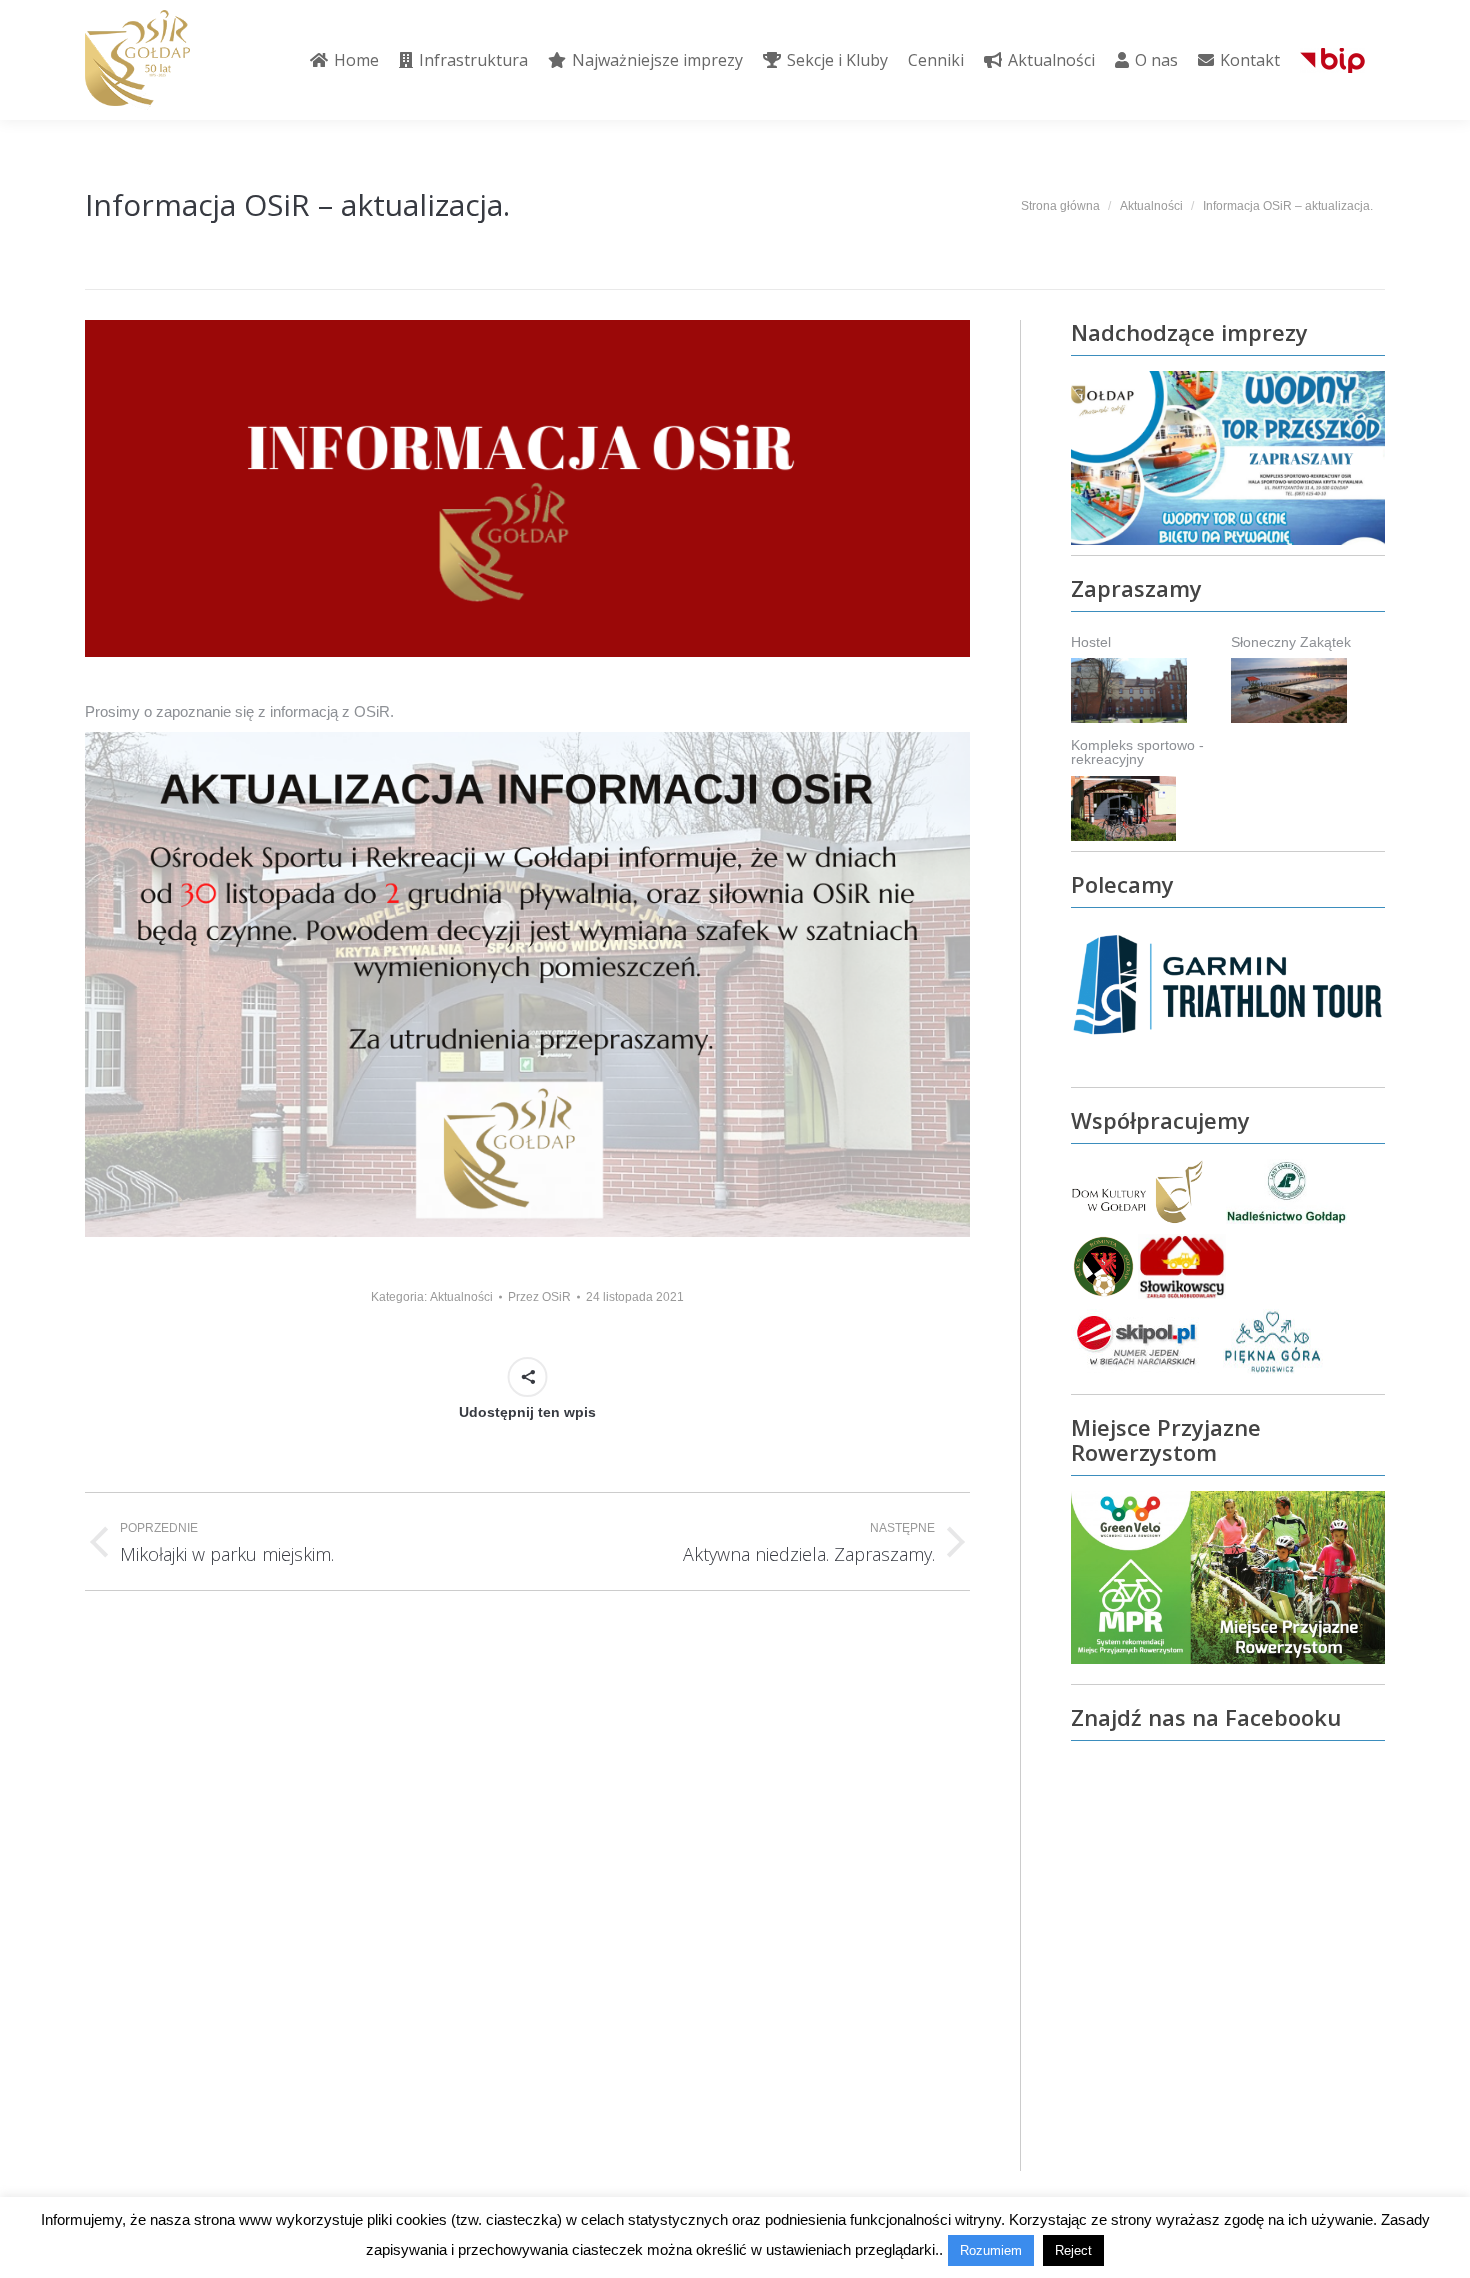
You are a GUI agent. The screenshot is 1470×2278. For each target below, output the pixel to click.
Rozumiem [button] (991, 2250)
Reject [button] (1073, 2250)
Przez (539, 1297)
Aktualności (461, 1297)
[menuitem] (344, 60)
